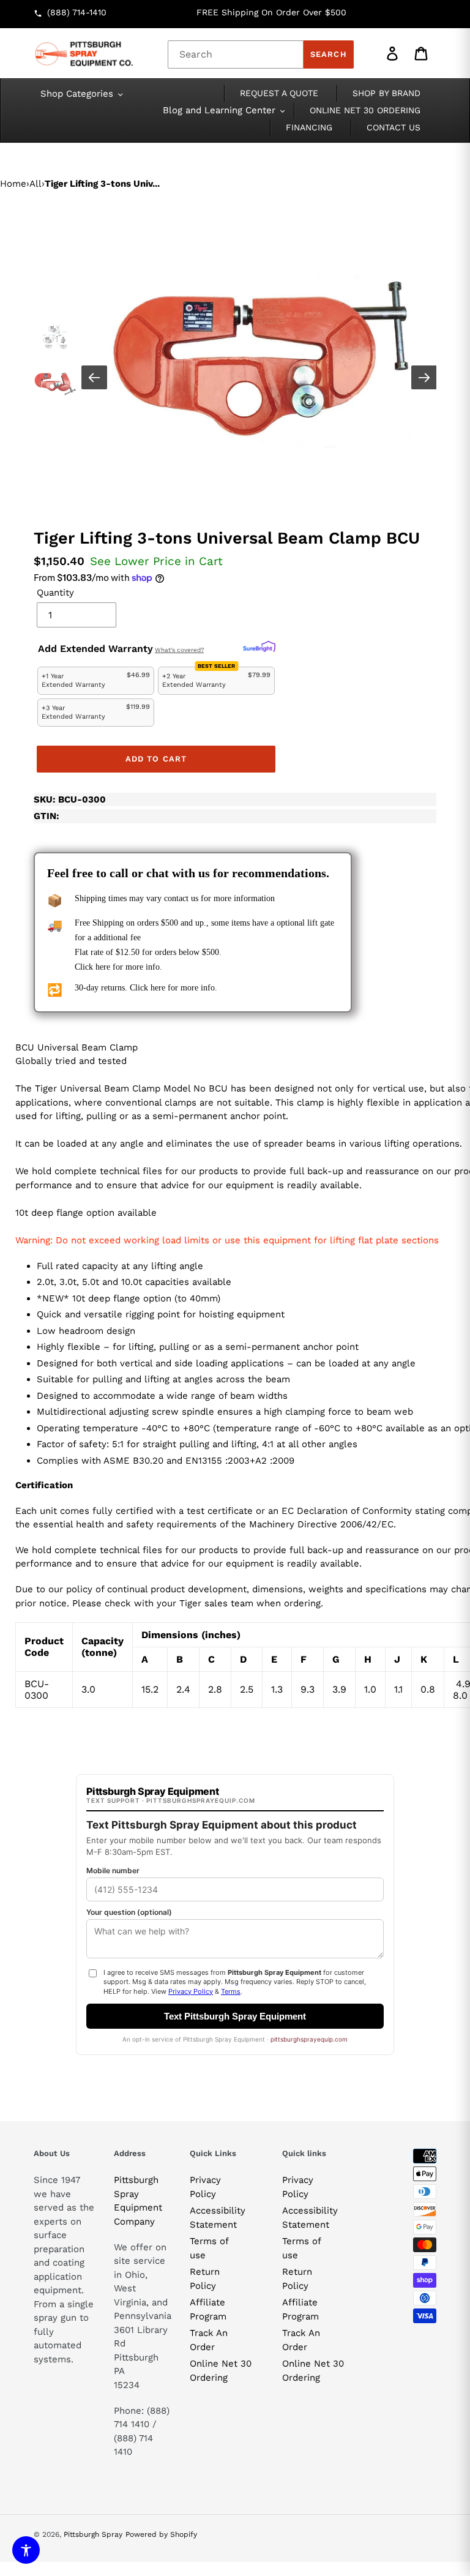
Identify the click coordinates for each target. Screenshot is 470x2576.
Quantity (55, 593)
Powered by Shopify (161, 2534)
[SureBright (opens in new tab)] (259, 647)
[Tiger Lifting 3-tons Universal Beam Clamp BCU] (260, 359)
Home (13, 184)
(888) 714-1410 (77, 12)
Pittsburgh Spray (93, 2534)
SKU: (70, 799)
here (103, 967)
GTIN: (47, 816)
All (35, 184)
